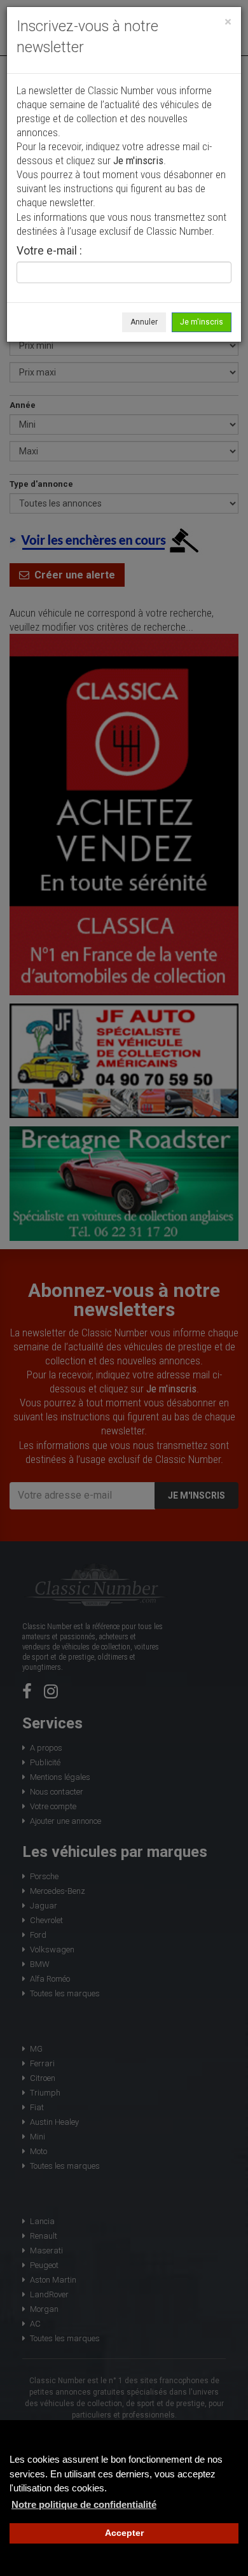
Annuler (144, 322)
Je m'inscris (202, 322)
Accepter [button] (124, 2533)
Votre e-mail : (49, 251)
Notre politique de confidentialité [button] (84, 2504)
